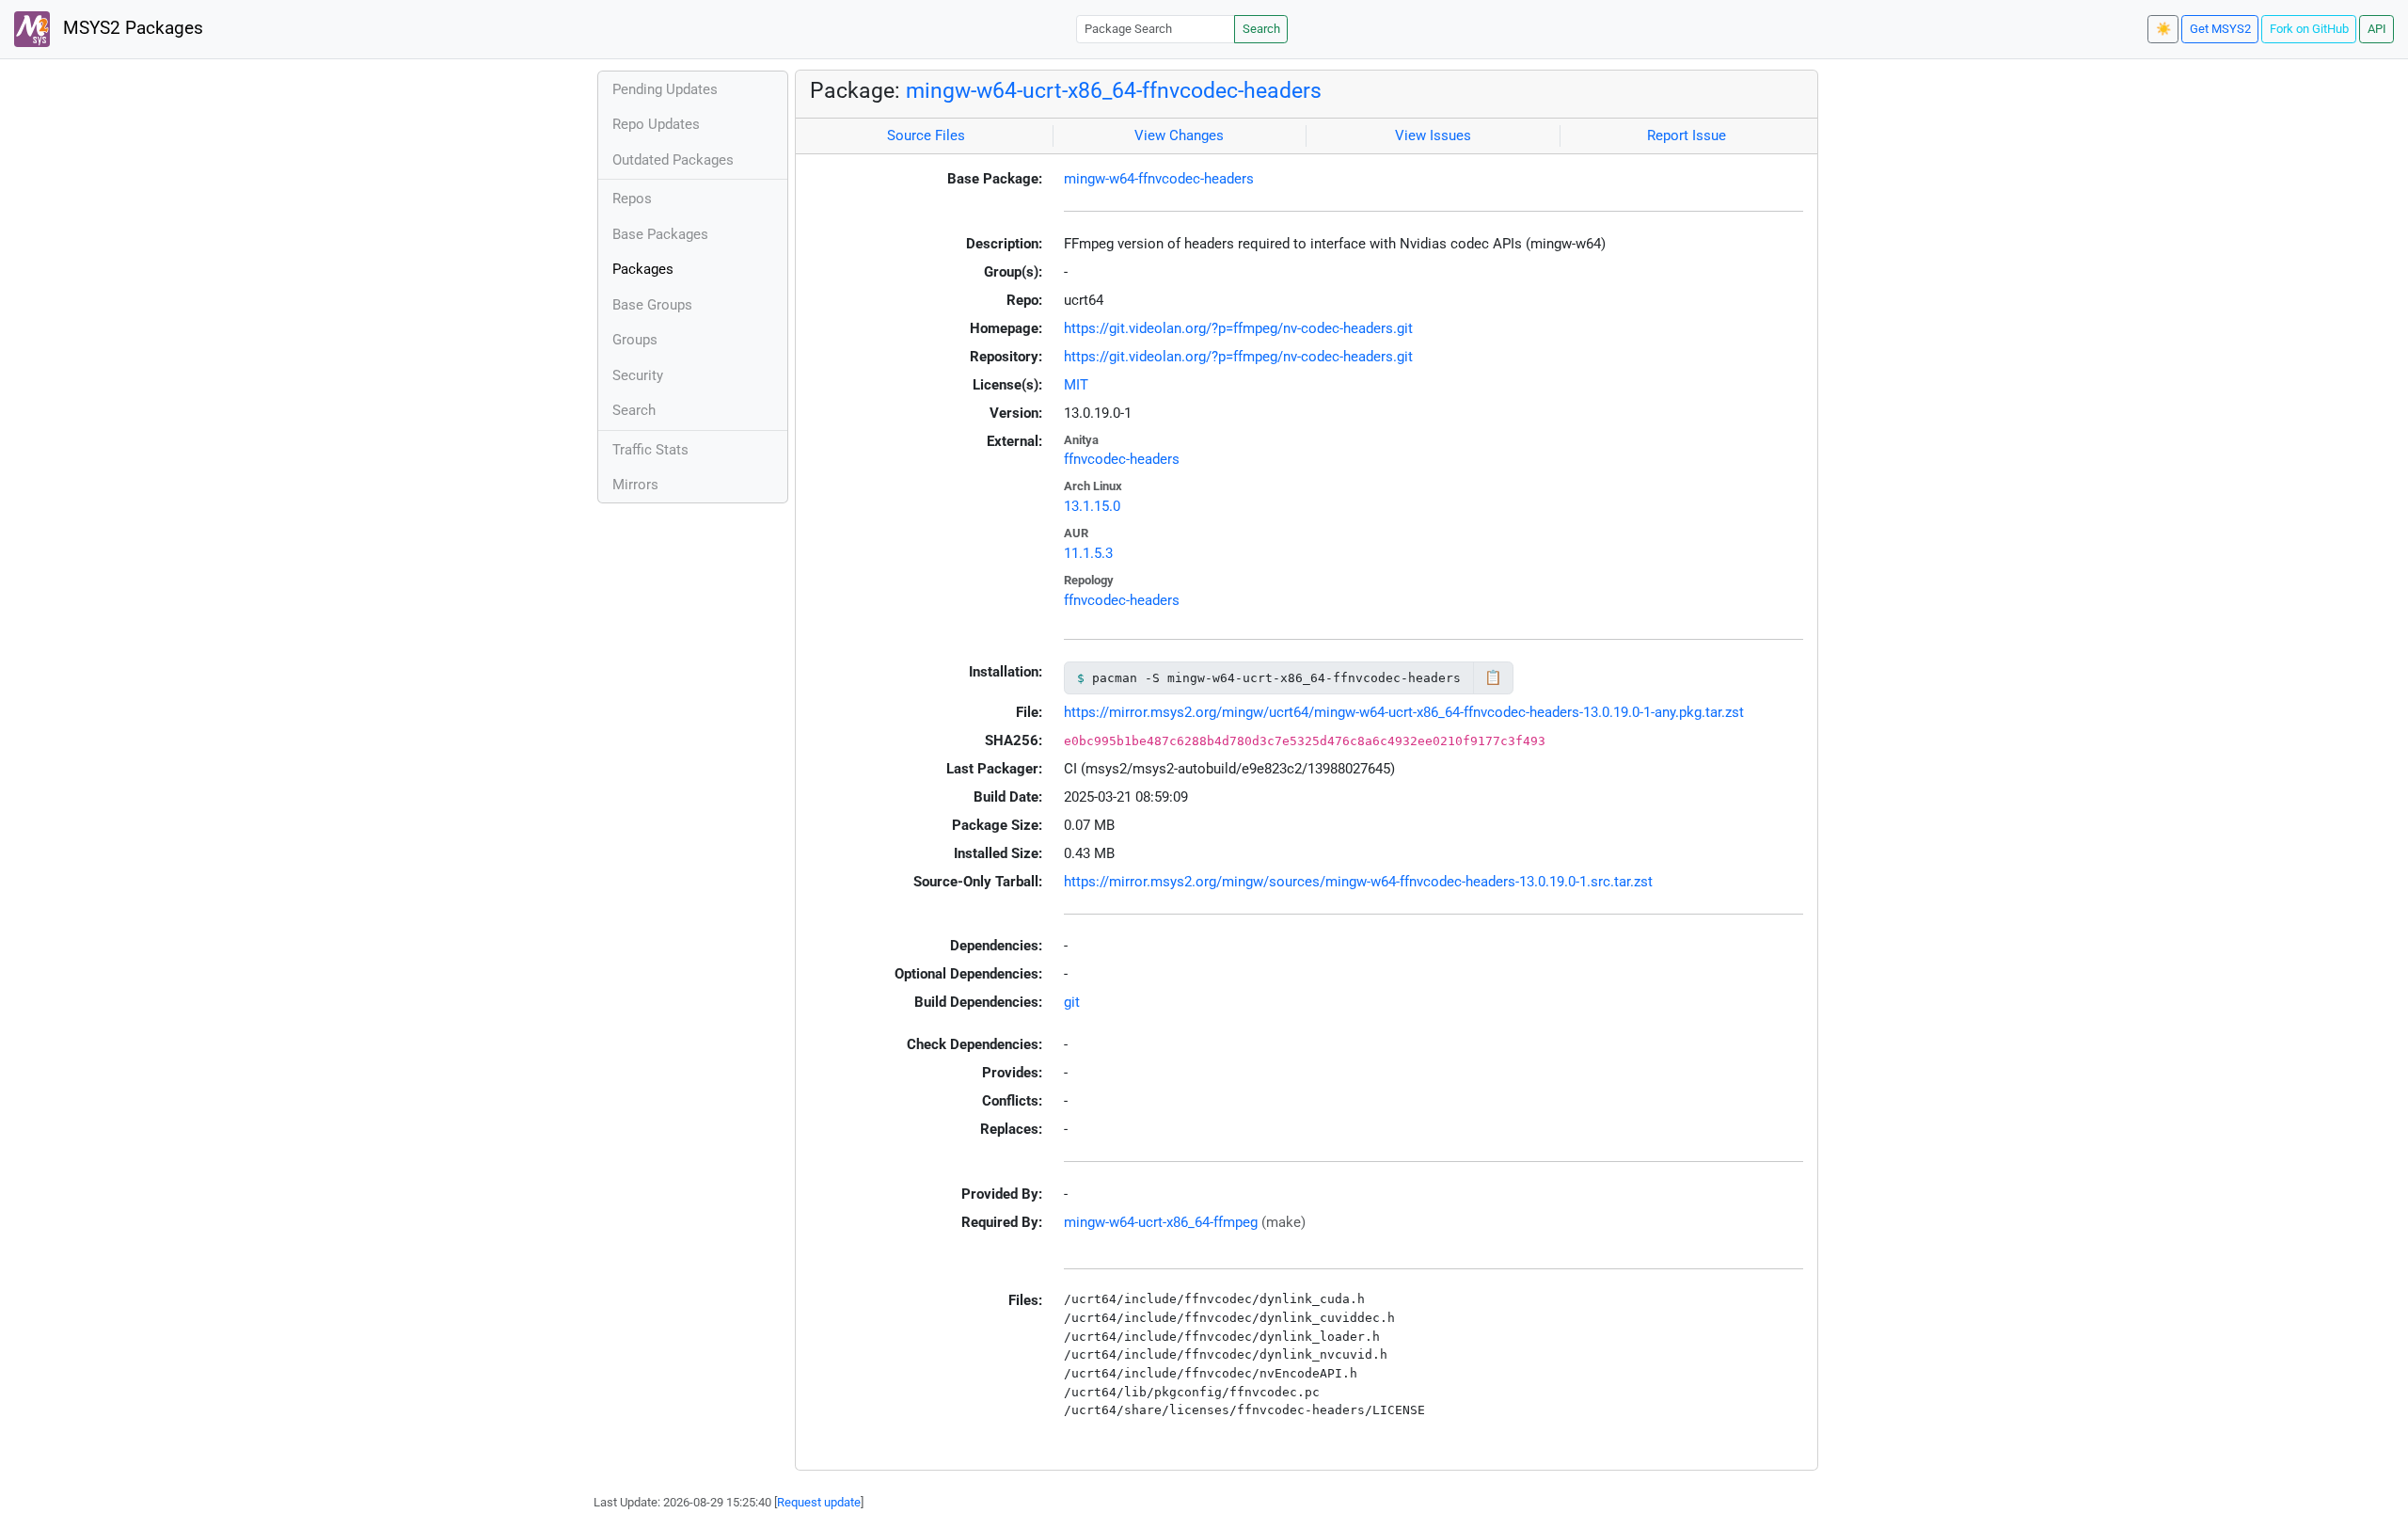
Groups (635, 340)
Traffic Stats (650, 450)
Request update (819, 1502)
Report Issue (1687, 135)
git (1072, 1002)
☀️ (2163, 29)
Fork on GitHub (2309, 29)
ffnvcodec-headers (1122, 459)
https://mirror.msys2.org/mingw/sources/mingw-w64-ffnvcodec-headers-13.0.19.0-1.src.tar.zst (1358, 882)
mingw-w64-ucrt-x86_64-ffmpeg (1161, 1222)
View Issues (1433, 135)
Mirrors (635, 485)
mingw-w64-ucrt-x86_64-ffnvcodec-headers (1114, 90)
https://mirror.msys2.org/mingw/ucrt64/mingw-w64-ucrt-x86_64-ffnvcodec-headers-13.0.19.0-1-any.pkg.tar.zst (1404, 712)
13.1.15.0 (1092, 506)
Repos (632, 199)
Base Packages (660, 234)
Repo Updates (656, 124)
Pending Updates (665, 89)
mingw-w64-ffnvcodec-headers (1159, 179)
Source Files (926, 135)
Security (638, 375)
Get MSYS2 (2220, 29)
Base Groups (652, 305)
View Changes (1179, 135)
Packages (643, 269)
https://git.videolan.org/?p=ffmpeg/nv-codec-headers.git (1238, 328)
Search (1261, 29)
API (2377, 29)
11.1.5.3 (1088, 553)
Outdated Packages (673, 160)
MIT (1076, 385)
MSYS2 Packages (131, 28)
